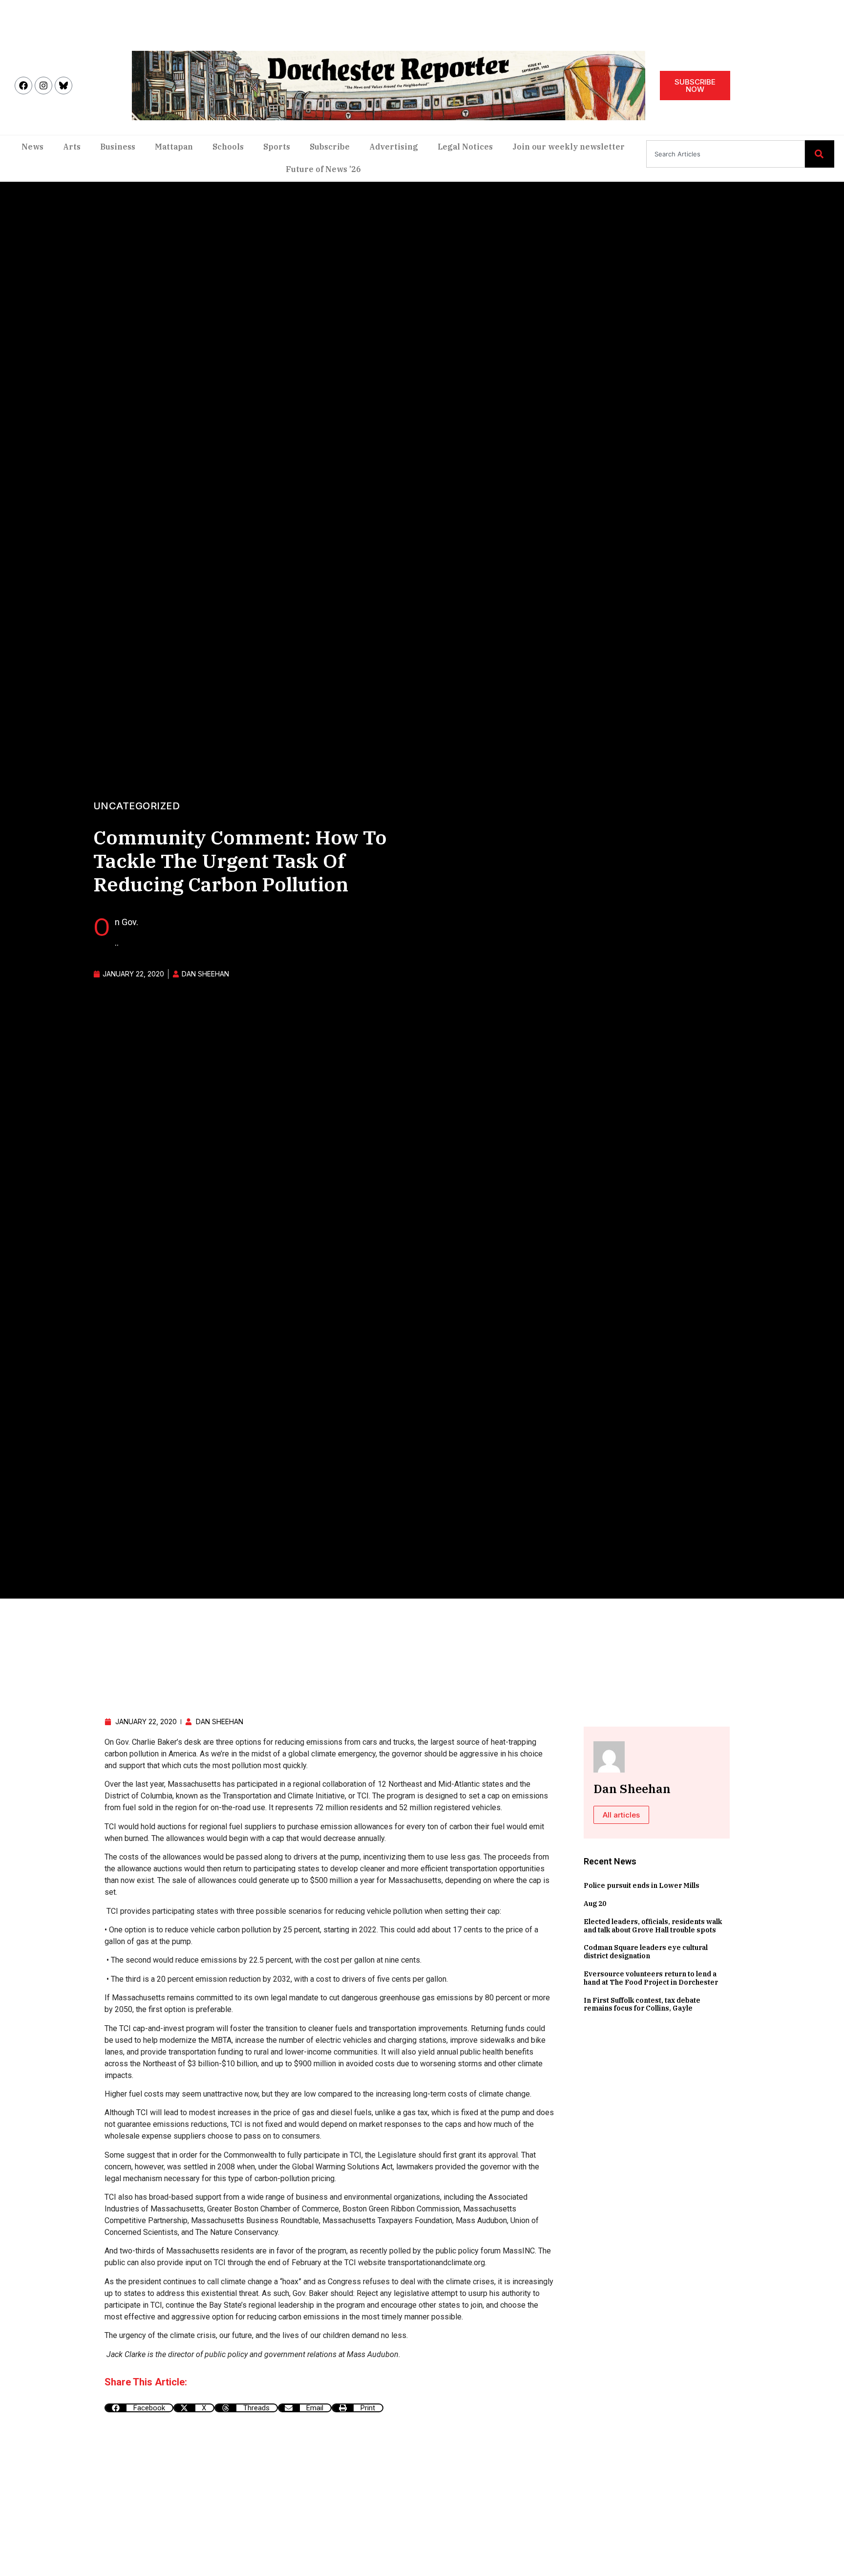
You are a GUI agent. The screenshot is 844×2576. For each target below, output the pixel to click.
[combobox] (726, 154)
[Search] (820, 154)
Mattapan (174, 147)
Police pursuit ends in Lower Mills (642, 1885)
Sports (277, 147)
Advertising (394, 147)
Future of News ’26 (323, 169)
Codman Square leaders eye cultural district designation (646, 1952)
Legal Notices (465, 147)
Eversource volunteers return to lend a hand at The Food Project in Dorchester (651, 1978)
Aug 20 (595, 1904)
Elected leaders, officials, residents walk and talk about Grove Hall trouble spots (653, 1926)
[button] (139, 2408)
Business (118, 147)
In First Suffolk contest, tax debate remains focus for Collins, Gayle (642, 2004)
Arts (72, 147)
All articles (621, 1815)
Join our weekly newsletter (569, 147)
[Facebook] (23, 86)
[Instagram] (43, 86)
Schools (228, 147)
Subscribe (330, 147)
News (32, 147)
